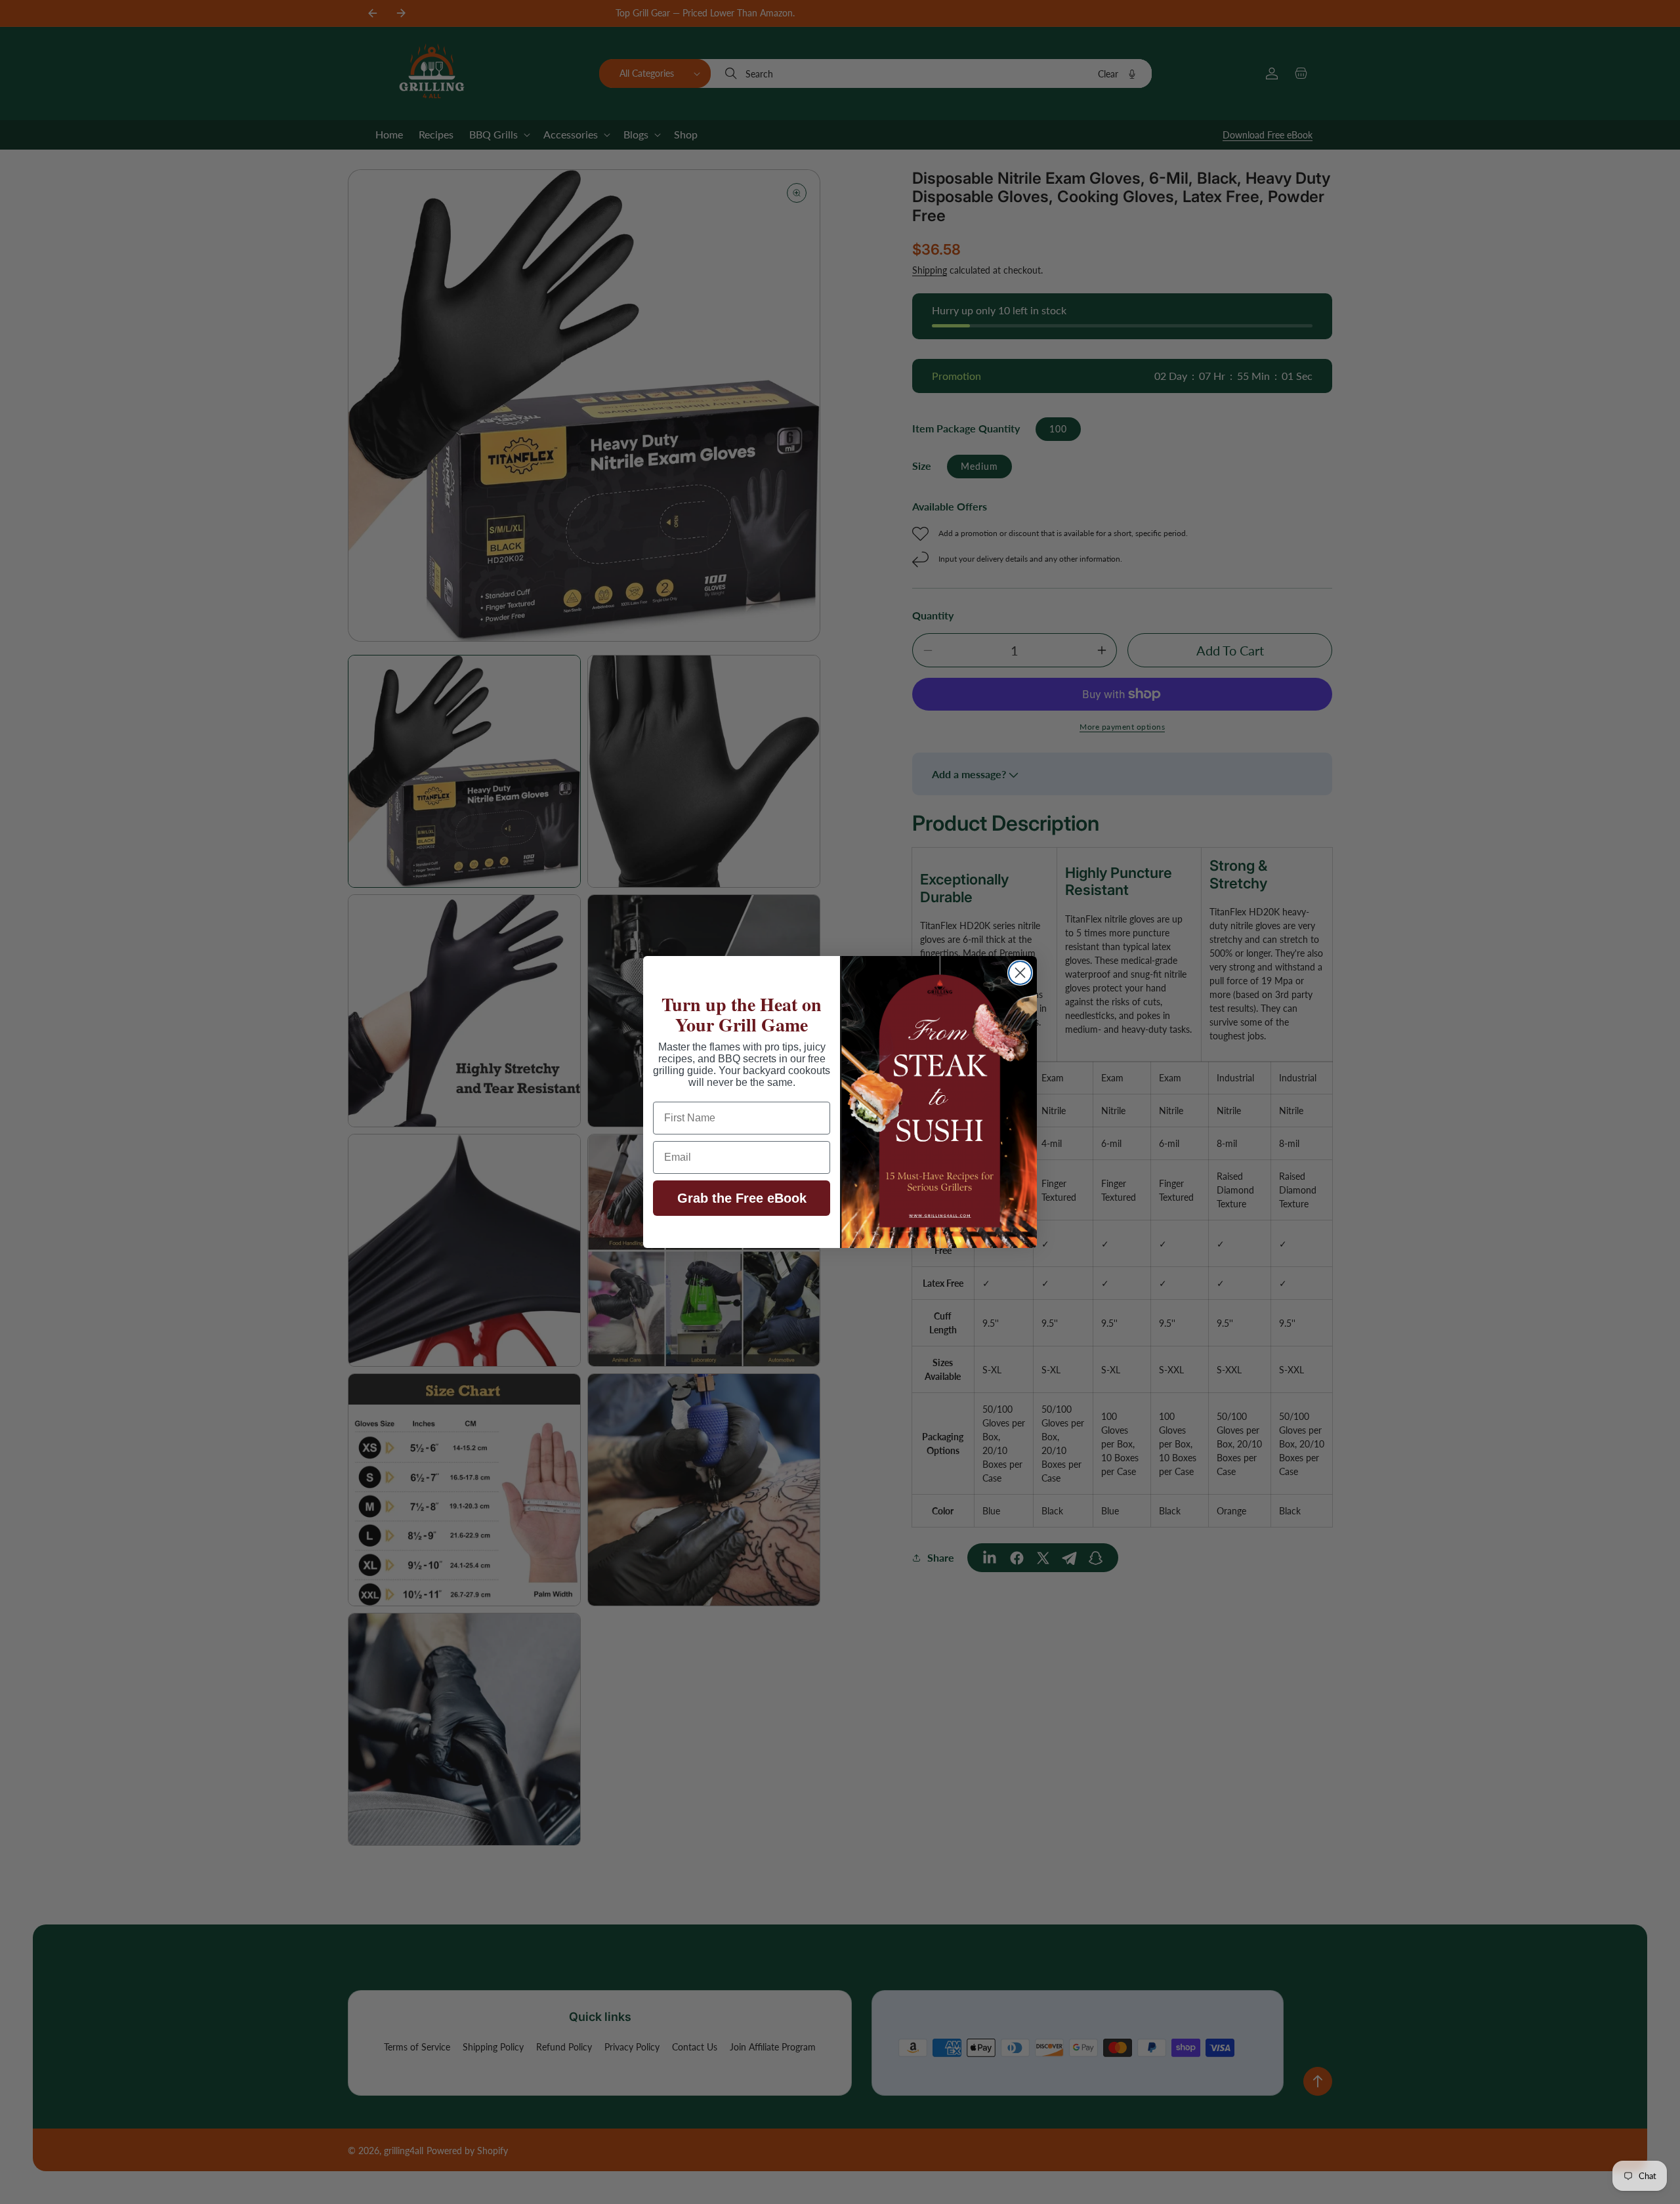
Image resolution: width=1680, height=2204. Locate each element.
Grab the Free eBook (742, 1198)
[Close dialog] (1020, 973)
